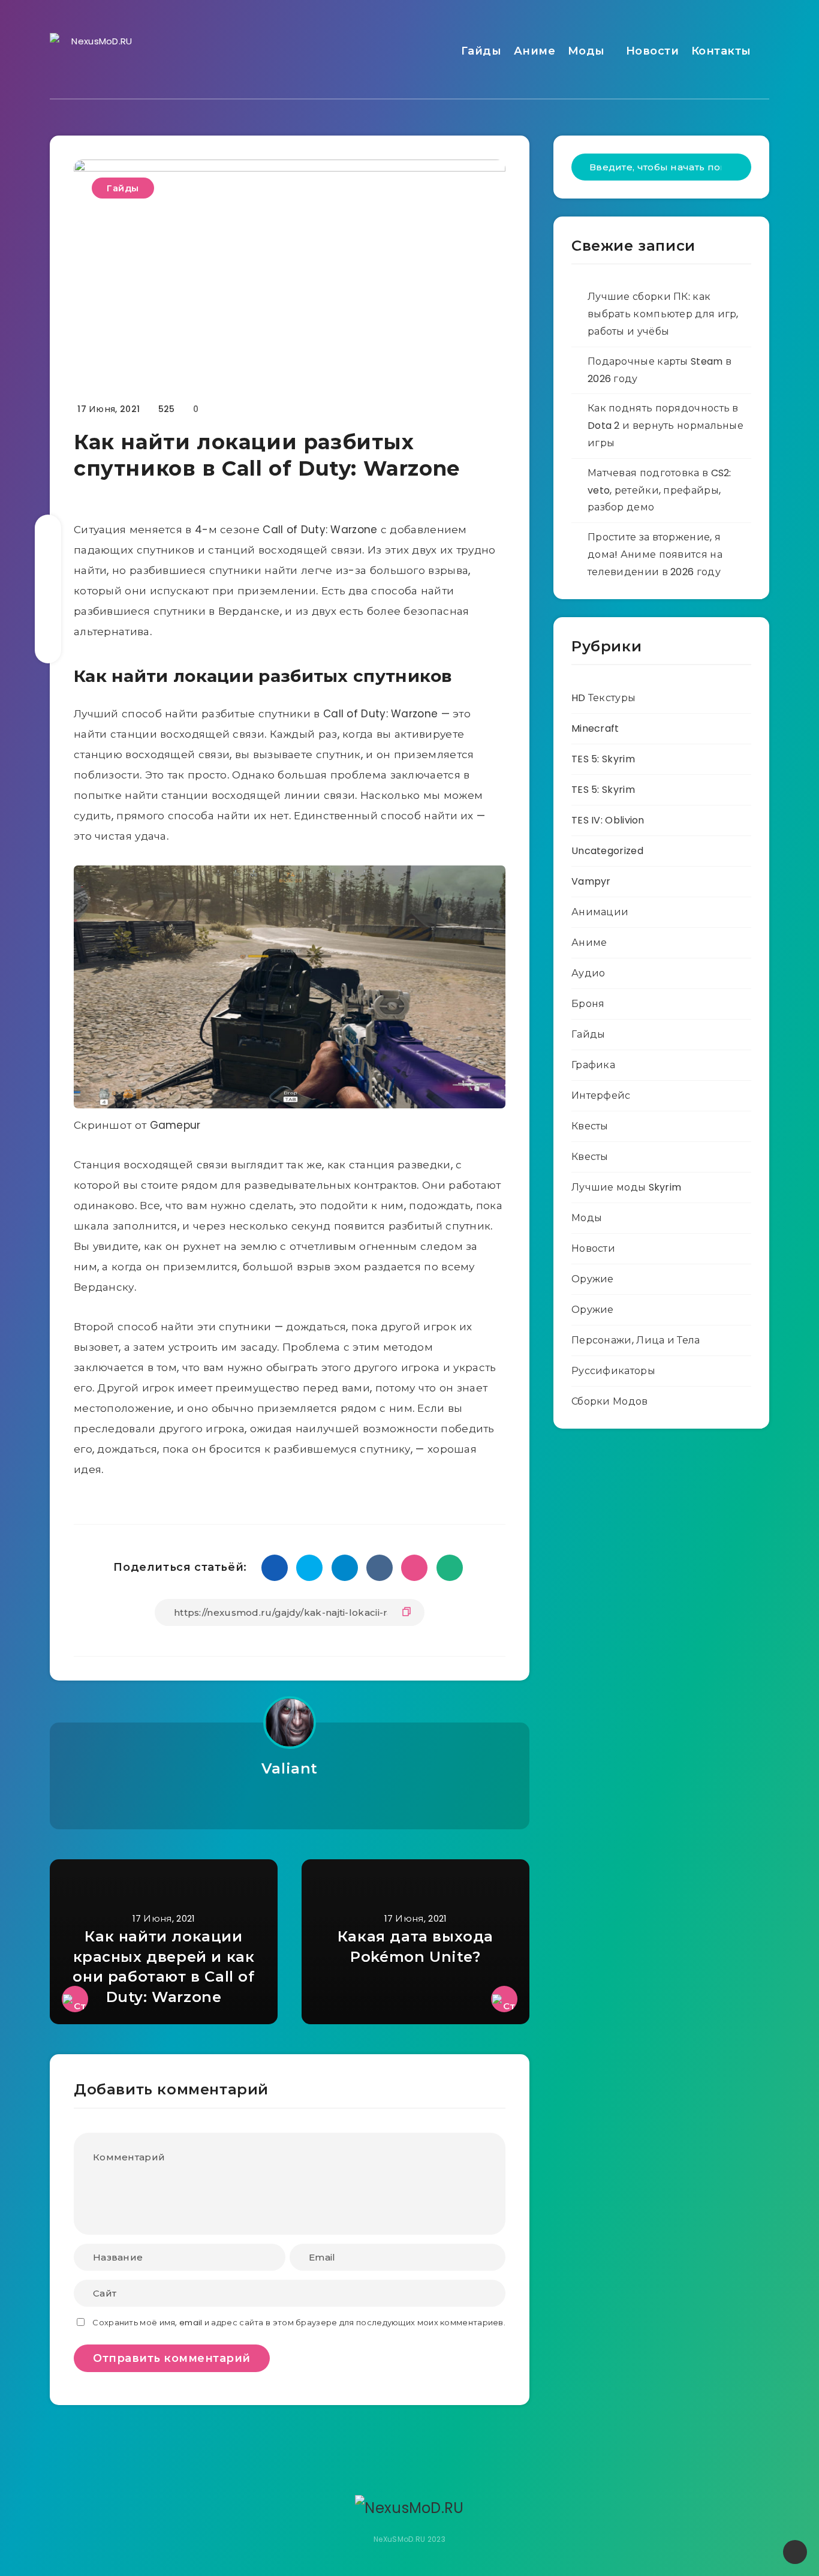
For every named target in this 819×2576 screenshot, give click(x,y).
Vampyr (591, 881)
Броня (588, 1004)
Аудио (588, 973)
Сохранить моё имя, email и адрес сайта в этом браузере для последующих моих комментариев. (299, 2323)
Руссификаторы (613, 1371)
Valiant (290, 1768)
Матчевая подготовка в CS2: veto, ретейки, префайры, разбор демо (660, 490)
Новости (653, 51)
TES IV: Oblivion (608, 820)
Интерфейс (601, 1095)
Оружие (593, 1279)
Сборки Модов (610, 1401)
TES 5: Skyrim (603, 759)
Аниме (535, 51)
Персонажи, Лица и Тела (636, 1340)
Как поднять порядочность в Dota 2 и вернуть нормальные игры (666, 426)
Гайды (481, 51)
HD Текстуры (603, 698)
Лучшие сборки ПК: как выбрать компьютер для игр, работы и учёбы (663, 314)
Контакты (721, 51)
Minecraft (595, 728)
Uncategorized (607, 851)
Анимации (600, 912)
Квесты (590, 1126)
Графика (593, 1065)
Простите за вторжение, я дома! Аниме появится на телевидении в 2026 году (655, 554)
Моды (586, 51)
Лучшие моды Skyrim (626, 1187)
